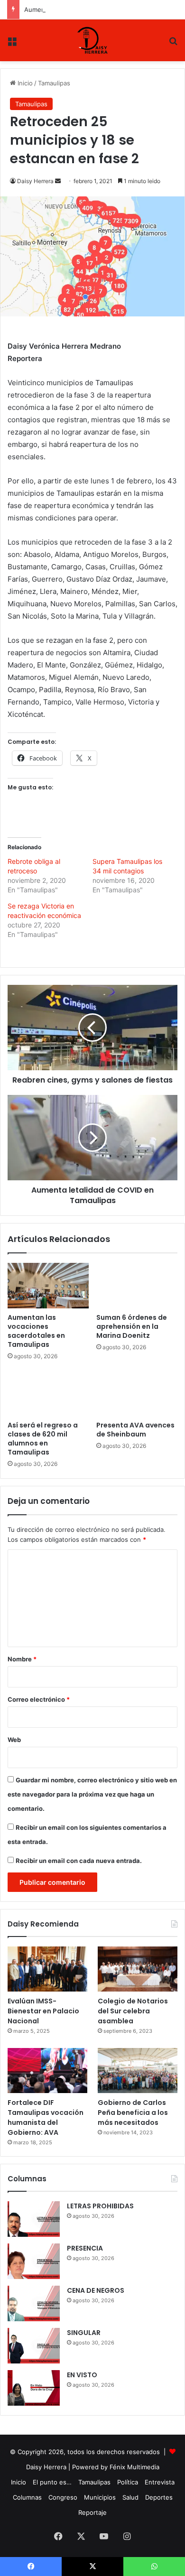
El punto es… (52, 2482)
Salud (130, 2497)
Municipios (100, 2497)
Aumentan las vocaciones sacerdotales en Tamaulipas (104, 9)
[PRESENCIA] (34, 2261)
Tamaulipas (54, 83)
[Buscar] (173, 44)
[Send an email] (58, 181)
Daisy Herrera (35, 181)
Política (128, 2482)
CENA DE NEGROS (96, 2290)
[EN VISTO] (34, 2388)
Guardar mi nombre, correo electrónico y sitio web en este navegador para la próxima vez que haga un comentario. (92, 1794)
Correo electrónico (39, 1699)
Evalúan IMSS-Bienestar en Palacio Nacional (43, 2011)
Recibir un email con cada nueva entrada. (79, 1861)
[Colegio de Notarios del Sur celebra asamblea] (138, 1969)
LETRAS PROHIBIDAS (100, 2206)
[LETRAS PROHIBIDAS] (34, 2219)
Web (14, 1740)
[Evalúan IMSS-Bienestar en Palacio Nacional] (47, 1969)
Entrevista (160, 2482)
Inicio (24, 83)
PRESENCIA (85, 2248)
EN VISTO (82, 2375)
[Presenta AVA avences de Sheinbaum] (137, 1393)
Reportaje (92, 2512)
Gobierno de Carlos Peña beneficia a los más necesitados (133, 2113)
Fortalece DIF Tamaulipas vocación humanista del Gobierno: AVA (46, 2117)
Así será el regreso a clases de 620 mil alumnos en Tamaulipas (43, 1439)
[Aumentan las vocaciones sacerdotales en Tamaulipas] (48, 1286)
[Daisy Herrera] (93, 40)
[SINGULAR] (34, 2346)
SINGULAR (84, 2333)
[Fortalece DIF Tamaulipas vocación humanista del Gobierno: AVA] (47, 2071)
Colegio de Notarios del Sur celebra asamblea (133, 2011)
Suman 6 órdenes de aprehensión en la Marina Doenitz (132, 1326)
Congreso (63, 2497)
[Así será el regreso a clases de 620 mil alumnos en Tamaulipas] (48, 1393)
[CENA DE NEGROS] (34, 2303)
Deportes (159, 2497)
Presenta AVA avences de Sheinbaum (135, 1430)
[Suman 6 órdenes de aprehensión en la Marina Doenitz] (137, 1286)
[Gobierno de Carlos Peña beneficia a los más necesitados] (138, 2071)
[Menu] (12, 44)
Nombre (22, 1659)
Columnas (27, 2497)
